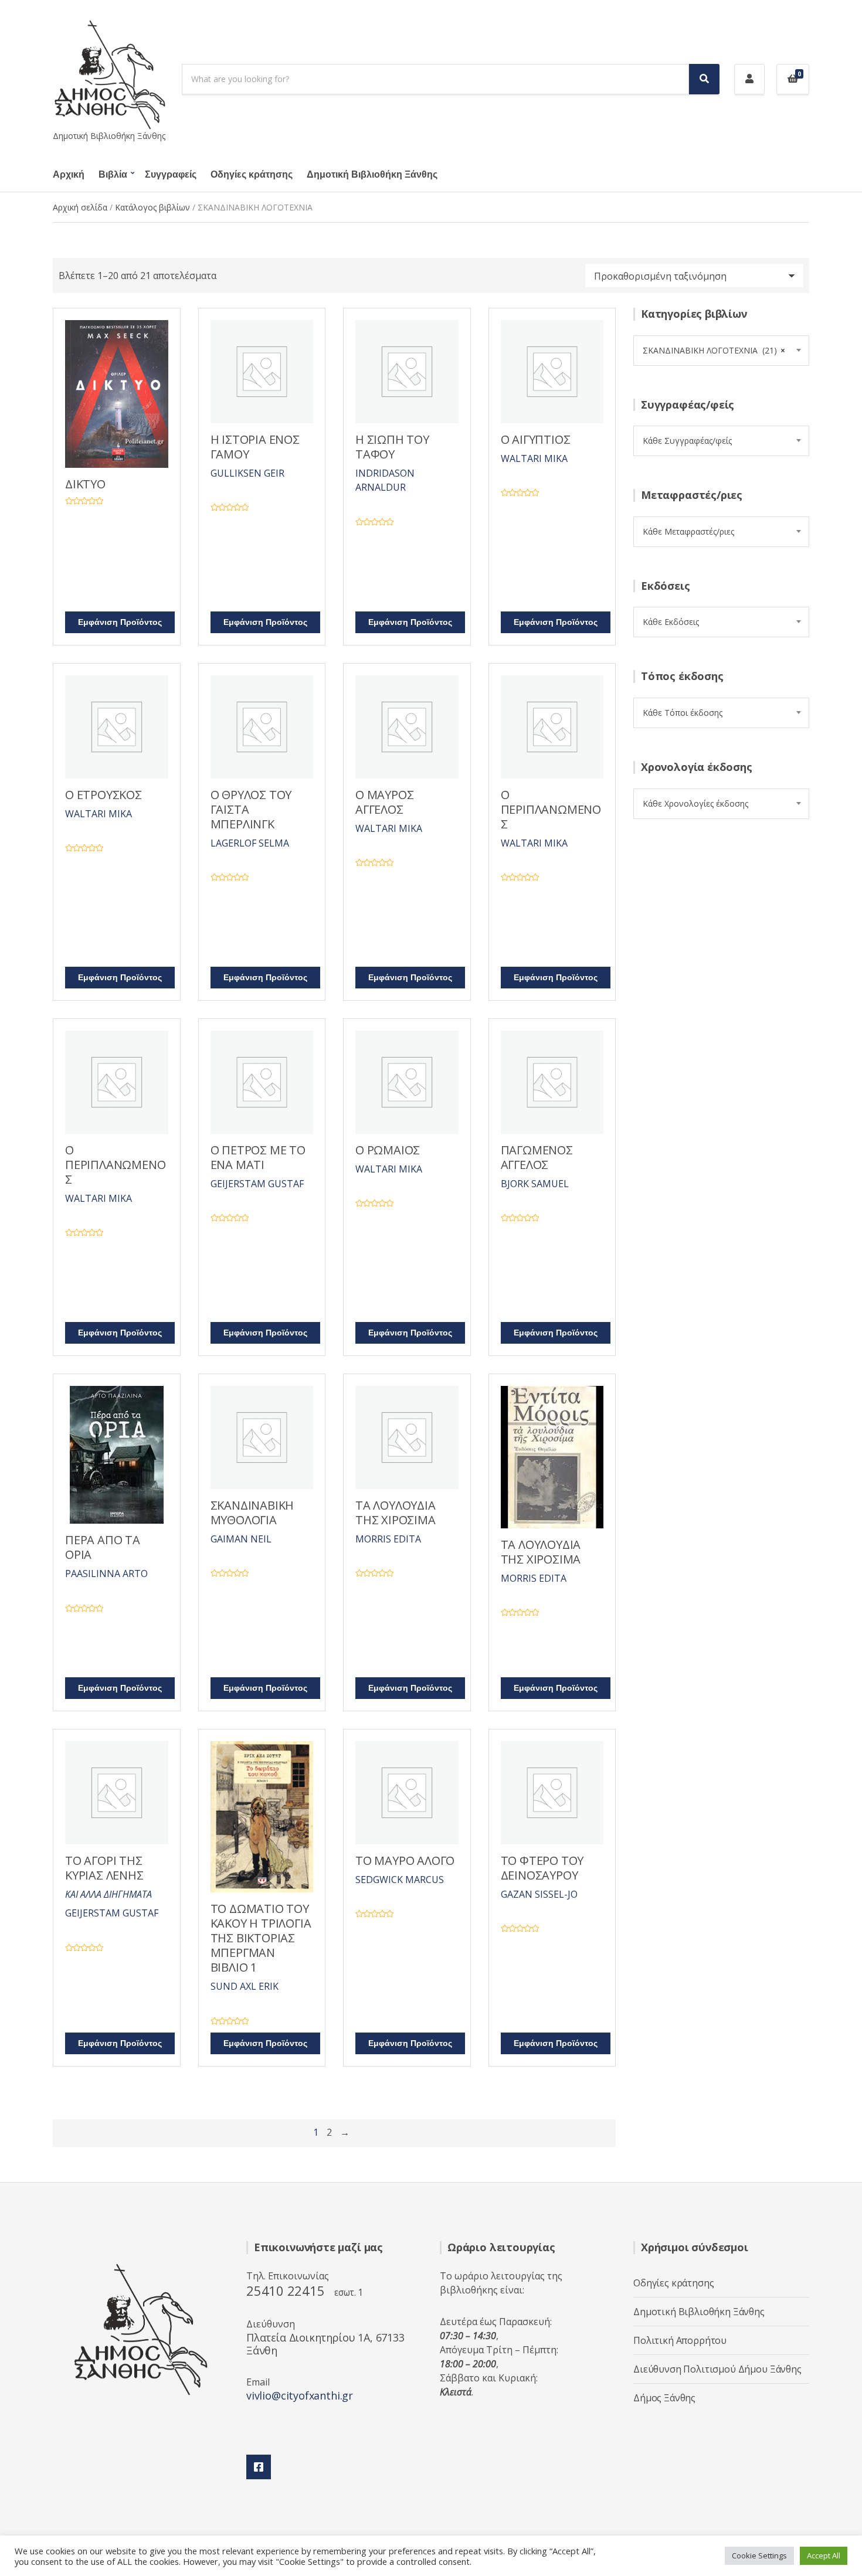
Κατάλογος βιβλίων (152, 207)
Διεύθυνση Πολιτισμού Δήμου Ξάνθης (717, 2369)
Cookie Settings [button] (759, 2555)
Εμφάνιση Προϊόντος (120, 622)
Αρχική (69, 175)
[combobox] (721, 351)
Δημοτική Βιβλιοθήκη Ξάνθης (372, 175)
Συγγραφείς (171, 175)
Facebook (259, 2467)
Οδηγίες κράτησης (252, 175)
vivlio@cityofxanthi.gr (300, 2395)
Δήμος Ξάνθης (664, 2398)
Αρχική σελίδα (80, 207)
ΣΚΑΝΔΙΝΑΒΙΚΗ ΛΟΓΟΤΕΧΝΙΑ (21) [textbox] (714, 350)
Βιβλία (113, 175)
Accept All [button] (824, 2555)
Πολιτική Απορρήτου (680, 2340)
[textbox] (721, 441)
